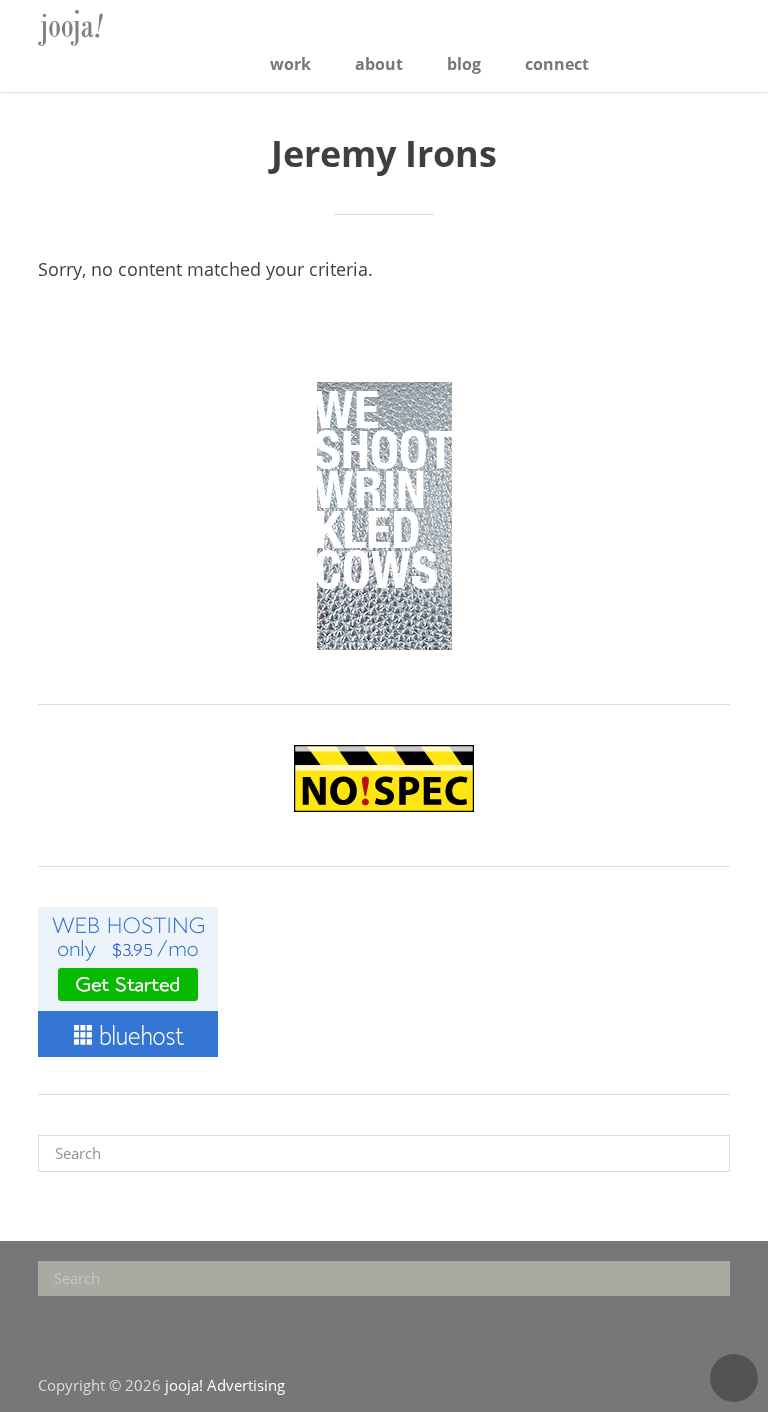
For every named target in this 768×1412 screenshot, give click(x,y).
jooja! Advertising (103, 28)
